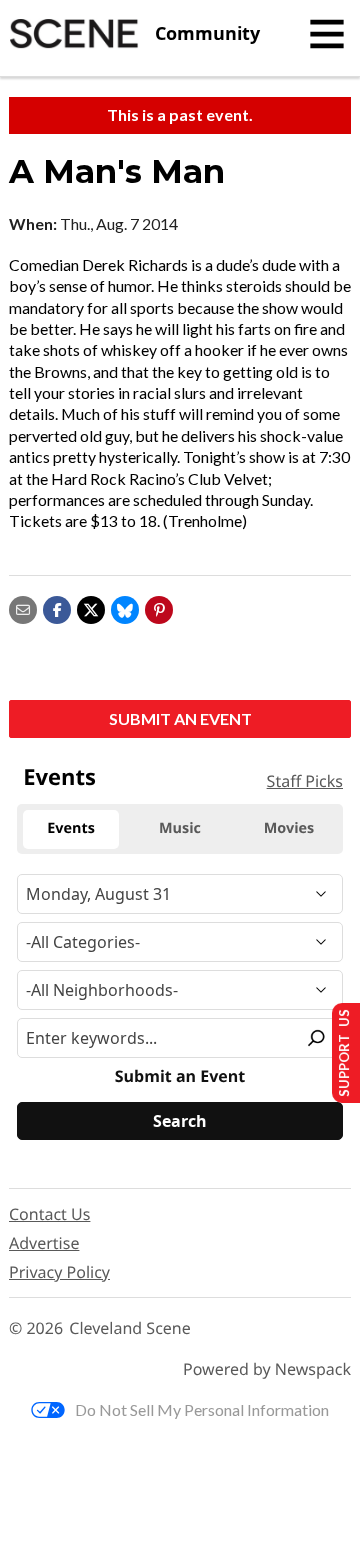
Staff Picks (305, 781)
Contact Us (49, 1214)
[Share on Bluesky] (125, 607)
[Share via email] (23, 607)
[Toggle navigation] (327, 34)
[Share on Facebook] (57, 607)
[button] (159, 607)
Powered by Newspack (267, 1369)
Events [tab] (71, 828)
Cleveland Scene (130, 1328)
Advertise (44, 1243)
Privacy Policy (59, 1272)
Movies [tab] (289, 828)
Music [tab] (180, 828)
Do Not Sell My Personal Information (202, 1409)
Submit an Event (180, 718)
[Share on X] (91, 607)
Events (59, 777)
